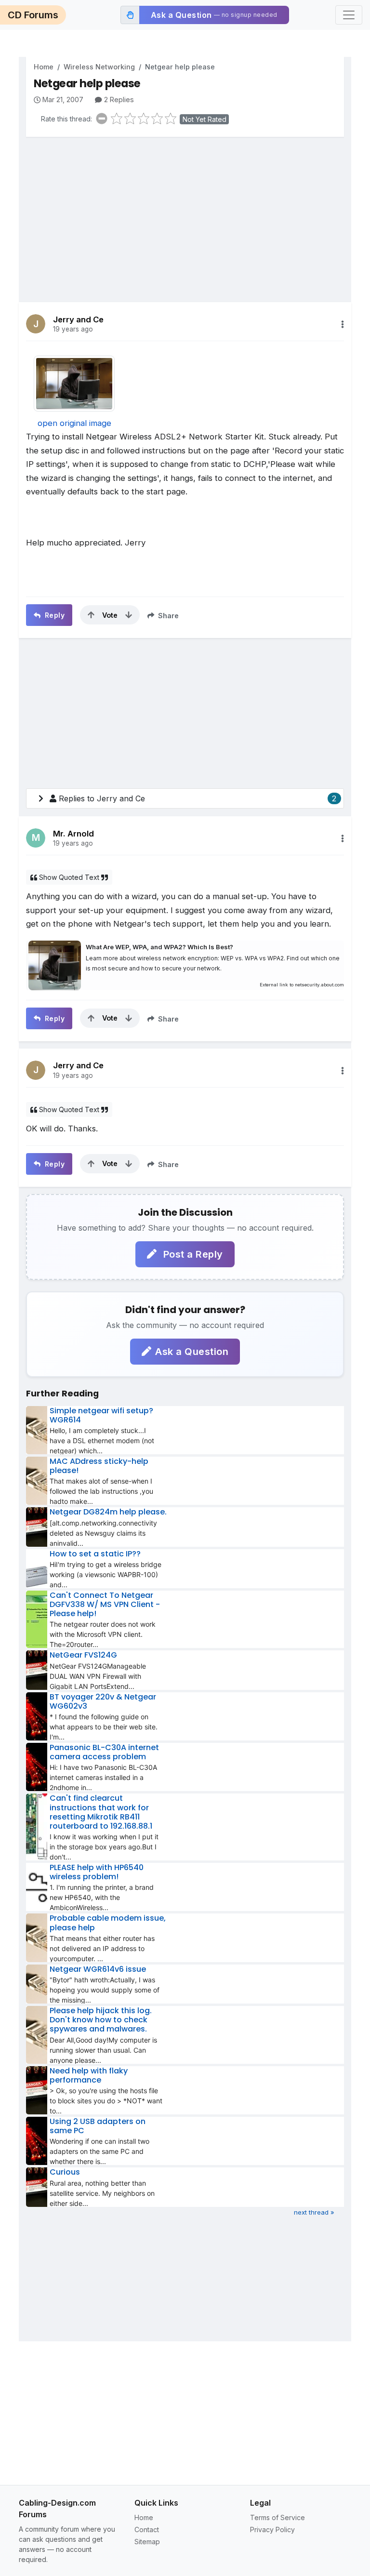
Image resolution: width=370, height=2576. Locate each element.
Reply (53, 615)
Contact (147, 2530)
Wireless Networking (99, 67)
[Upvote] (91, 615)
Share (167, 616)
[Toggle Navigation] (349, 15)
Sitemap (147, 2542)
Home (44, 67)
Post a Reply (192, 1254)
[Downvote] (129, 615)
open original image (74, 423)
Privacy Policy (272, 2530)
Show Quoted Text (69, 877)
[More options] (343, 324)
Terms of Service (277, 2517)
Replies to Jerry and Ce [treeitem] (198, 798)
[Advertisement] (185, 212)
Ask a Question (192, 1352)
